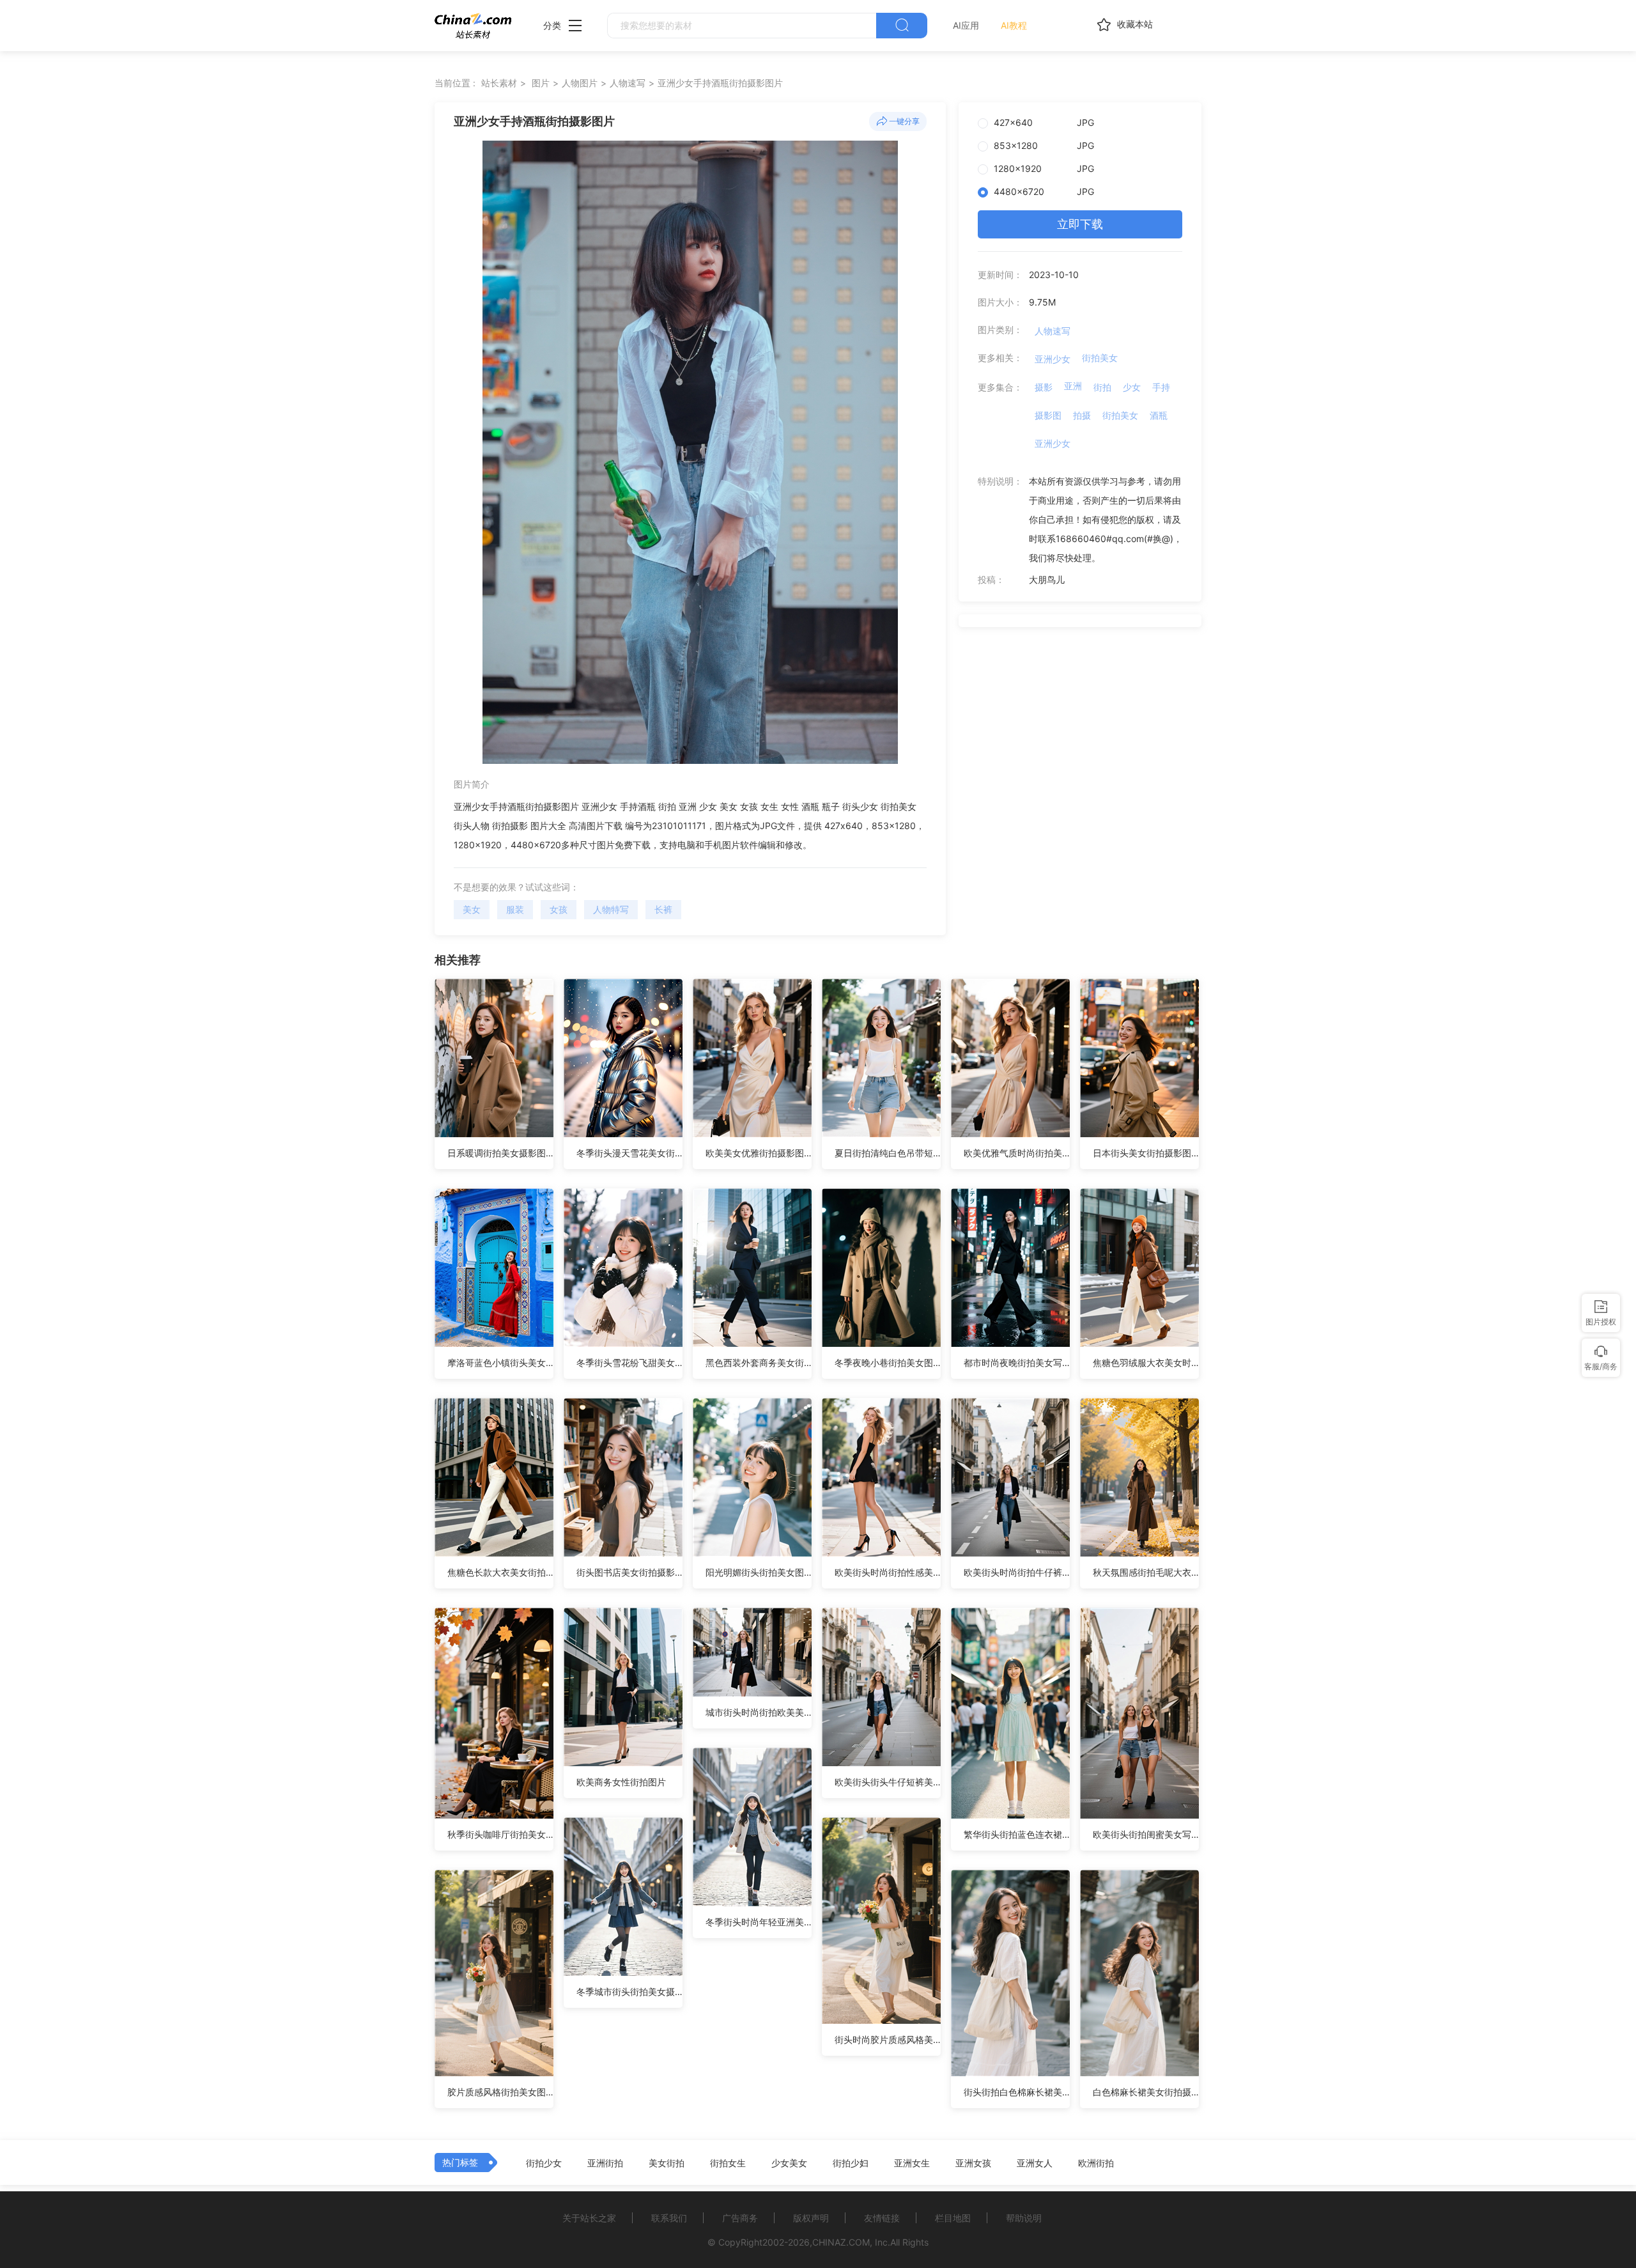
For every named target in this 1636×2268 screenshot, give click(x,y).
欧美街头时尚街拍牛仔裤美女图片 (1017, 1572)
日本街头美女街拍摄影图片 (1146, 1153)
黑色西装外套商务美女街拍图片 (759, 1363)
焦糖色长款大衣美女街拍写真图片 (500, 1572)
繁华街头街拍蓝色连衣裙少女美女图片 (1017, 1834)
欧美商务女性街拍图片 (621, 1782)
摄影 (1044, 387)
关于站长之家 (589, 2218)
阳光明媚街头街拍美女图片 (759, 1572)
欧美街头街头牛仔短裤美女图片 (888, 1782)
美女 (472, 909)
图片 (541, 83)
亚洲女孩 (973, 2163)
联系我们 (669, 2218)
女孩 (559, 909)
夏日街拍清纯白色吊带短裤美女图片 (888, 1153)
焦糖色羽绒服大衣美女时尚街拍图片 (1146, 1363)
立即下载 (1080, 224)
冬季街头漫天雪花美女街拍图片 (629, 1153)
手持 (1161, 387)
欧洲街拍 (1096, 2163)
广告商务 (740, 2218)
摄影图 (1048, 415)
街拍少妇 (851, 2163)
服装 (515, 909)
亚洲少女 (1053, 359)
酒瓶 (1159, 415)
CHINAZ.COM (841, 2242)
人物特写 (611, 909)
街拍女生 (728, 2163)
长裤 (663, 909)
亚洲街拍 (605, 2163)
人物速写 (628, 83)
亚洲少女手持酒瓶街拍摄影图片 (720, 83)
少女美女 (789, 2163)
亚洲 (1073, 386)
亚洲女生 (912, 2163)
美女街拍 (667, 2163)
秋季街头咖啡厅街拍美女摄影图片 (500, 1834)
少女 (1132, 387)
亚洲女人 (1035, 2163)
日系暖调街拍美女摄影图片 (500, 1153)
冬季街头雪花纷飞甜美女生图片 (629, 1363)
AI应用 (966, 25)
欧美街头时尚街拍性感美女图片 (888, 1572)
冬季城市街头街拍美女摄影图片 (629, 1992)
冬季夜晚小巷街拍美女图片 (888, 1363)
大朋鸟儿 (1047, 579)
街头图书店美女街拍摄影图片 (629, 1572)
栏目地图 (953, 2218)
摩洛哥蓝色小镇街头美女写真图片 (500, 1363)
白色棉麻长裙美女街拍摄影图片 (1146, 2092)
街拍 (1102, 387)
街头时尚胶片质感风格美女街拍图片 (888, 2039)
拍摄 (1082, 415)
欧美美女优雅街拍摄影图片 (759, 1153)
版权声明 (811, 2218)
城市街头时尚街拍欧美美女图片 (759, 1712)
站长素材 (499, 83)
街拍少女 (544, 2163)
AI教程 (1014, 25)
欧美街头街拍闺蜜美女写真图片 (1146, 1834)
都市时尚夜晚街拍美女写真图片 (1017, 1363)
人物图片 (580, 83)
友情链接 (882, 2218)
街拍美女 (1100, 358)
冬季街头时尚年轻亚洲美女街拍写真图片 (759, 1922)
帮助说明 (1024, 2218)
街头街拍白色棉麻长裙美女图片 (1017, 2092)
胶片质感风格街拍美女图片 (500, 2092)
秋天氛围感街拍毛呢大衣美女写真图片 (1146, 1572)
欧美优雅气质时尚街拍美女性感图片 (1017, 1153)
